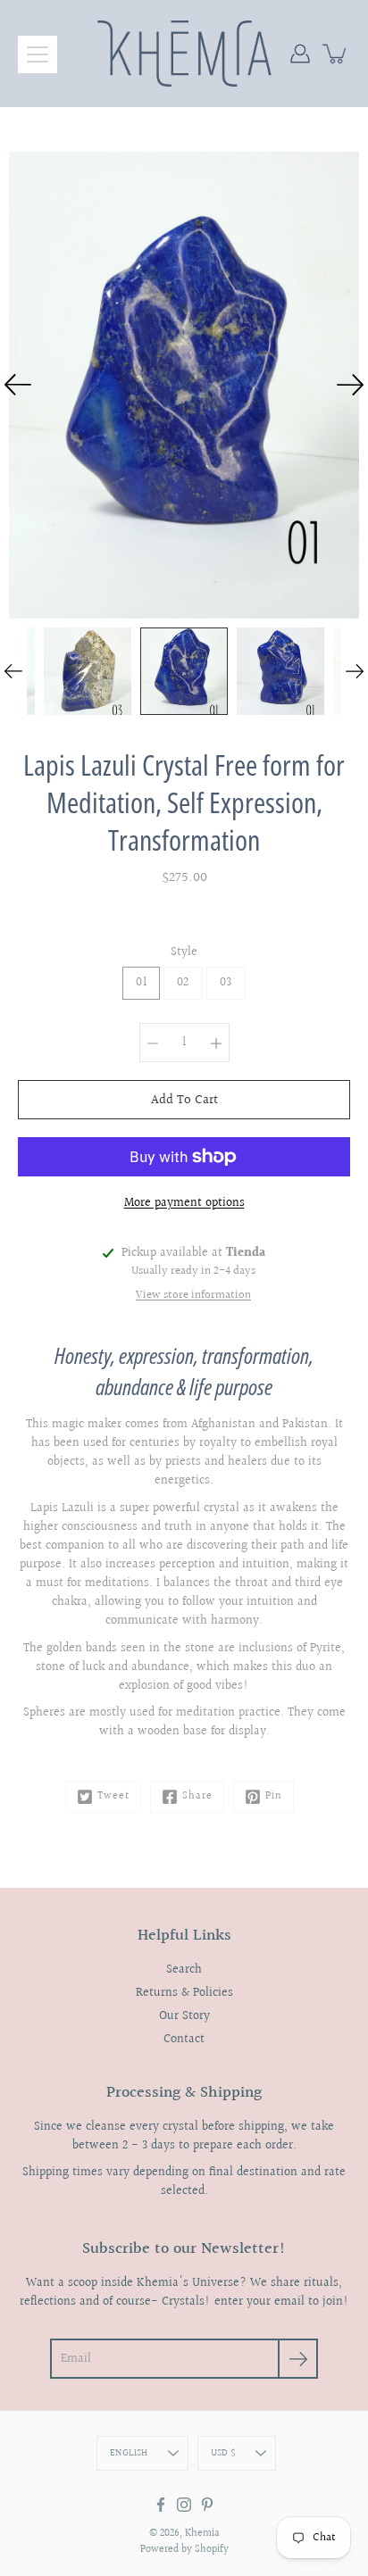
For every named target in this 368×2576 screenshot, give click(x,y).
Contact (184, 2040)
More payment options (184, 1203)
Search (184, 1970)
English (129, 2453)
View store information (193, 1295)
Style (184, 952)
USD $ (223, 2453)
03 (226, 983)
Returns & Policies (184, 1993)
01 (141, 983)
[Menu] (38, 54)
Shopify (212, 2550)
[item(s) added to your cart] (336, 54)
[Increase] (216, 1043)
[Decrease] (153, 1043)
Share (197, 1796)
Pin (274, 1796)
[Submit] (298, 2359)
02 (183, 983)
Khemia (202, 2534)
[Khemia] (184, 54)
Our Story (184, 2016)
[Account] (300, 54)
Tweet (113, 1796)
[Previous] (18, 385)
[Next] (350, 385)
